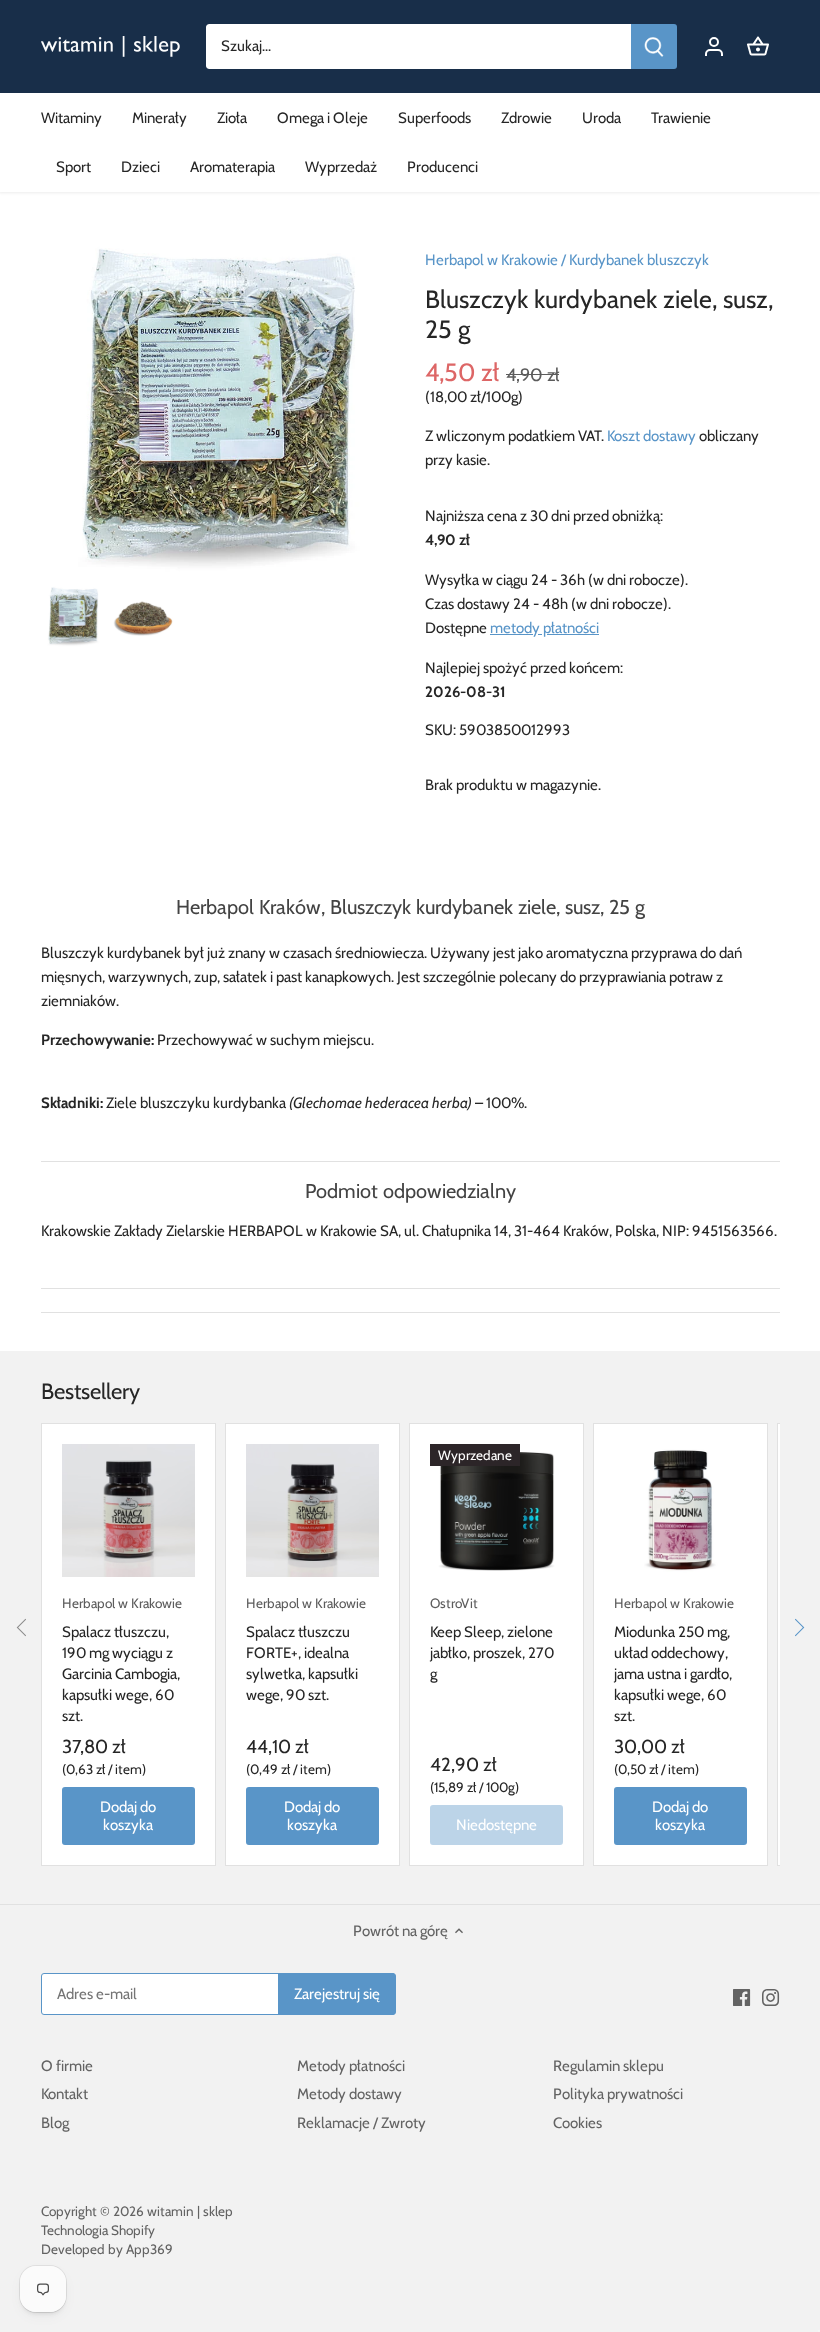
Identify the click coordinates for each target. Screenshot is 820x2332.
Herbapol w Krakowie (491, 260)
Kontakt (64, 2094)
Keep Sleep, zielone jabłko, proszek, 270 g (492, 1639)
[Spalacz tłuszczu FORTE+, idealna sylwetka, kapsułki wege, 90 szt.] (312, 1510)
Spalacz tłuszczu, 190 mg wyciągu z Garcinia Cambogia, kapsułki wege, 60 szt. (122, 1660)
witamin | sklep (190, 2211)
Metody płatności (351, 2066)
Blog (55, 2123)
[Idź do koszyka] (758, 46)
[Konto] (714, 46)
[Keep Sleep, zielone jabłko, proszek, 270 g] (496, 1510)
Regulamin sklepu (608, 2066)
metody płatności (544, 628)
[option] (72, 615)
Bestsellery (90, 1391)
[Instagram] (770, 1996)
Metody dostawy (349, 2094)
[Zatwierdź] (654, 46)
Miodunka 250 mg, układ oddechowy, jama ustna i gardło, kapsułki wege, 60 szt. (674, 1660)
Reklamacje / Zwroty (361, 2123)
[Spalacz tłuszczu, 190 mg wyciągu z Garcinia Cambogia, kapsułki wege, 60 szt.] (128, 1510)
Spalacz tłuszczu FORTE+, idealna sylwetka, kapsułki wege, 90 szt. (306, 1649)
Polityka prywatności (618, 2094)
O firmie (67, 2066)
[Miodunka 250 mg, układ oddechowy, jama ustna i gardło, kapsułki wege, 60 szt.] (680, 1510)
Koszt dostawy (651, 436)
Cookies (577, 2123)
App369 (149, 2249)
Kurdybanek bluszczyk (639, 260)
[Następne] (798, 1627)
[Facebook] (741, 1996)
